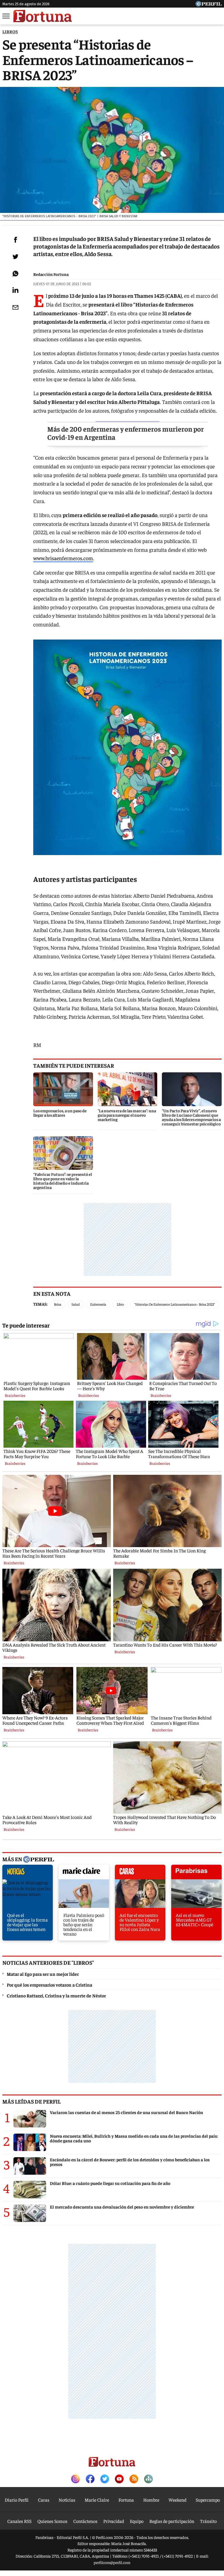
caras (140, 1873)
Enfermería (98, 1304)
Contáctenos (85, 2521)
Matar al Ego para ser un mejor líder (43, 1974)
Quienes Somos (52, 2521)
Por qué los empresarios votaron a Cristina (49, 1985)
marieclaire (84, 1873)
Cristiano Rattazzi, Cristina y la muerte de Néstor (56, 1995)
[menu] (6, 16)
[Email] (15, 307)
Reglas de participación (172, 2521)
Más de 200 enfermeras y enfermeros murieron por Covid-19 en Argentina (126, 433)
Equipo (137, 2521)
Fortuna (126, 2500)
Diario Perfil (17, 2500)
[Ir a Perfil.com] (209, 5)
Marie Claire (97, 2500)
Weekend (177, 2500)
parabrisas (196, 1873)
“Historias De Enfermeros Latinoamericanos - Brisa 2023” (175, 1304)
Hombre (151, 2500)
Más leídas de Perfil (32, 2101)
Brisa (58, 1304)
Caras (44, 2500)
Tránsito (208, 2521)
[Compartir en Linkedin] (15, 290)
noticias (28, 1873)
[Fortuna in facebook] (90, 2479)
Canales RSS (19, 2521)
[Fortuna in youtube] (119, 2479)
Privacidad (114, 2521)
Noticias (67, 2500)
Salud (76, 1304)
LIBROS (10, 31)
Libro (120, 1304)
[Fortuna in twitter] (105, 2479)
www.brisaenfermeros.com (63, 558)
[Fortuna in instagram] (76, 2479)
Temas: (40, 1304)
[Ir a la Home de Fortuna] (43, 16)
